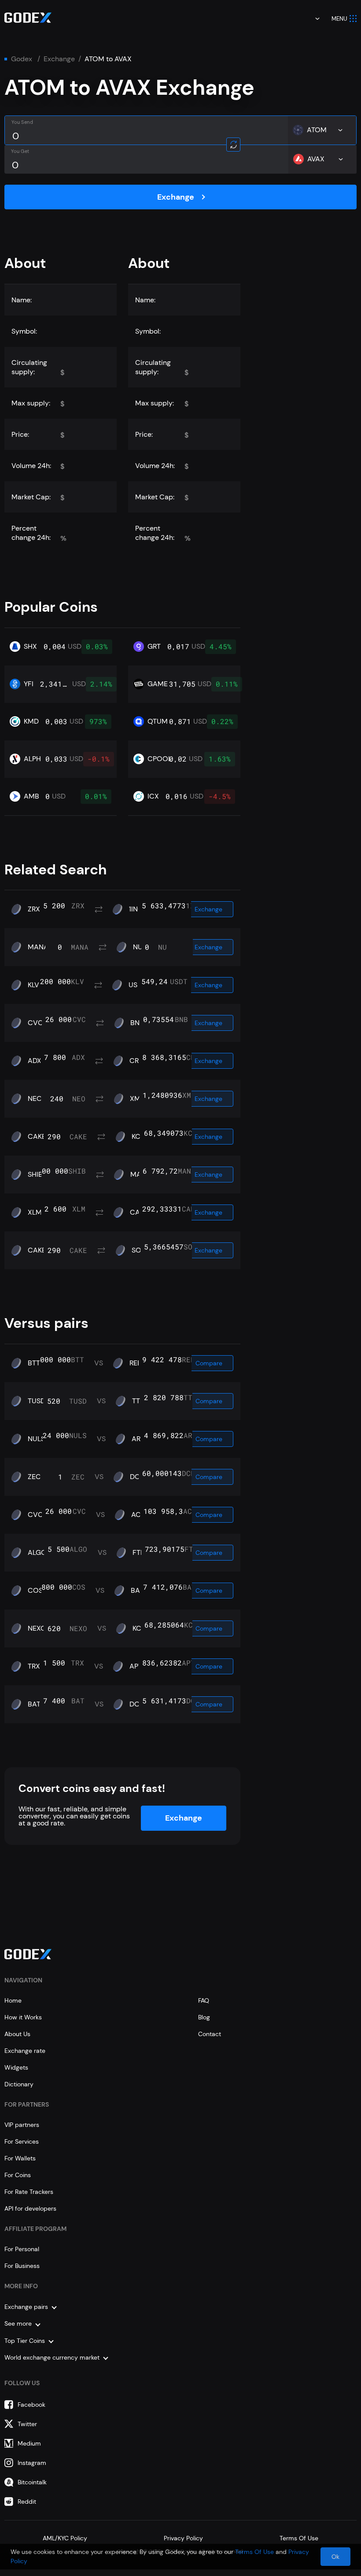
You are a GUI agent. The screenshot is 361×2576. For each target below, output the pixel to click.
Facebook (31, 2405)
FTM (140, 1553)
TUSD (37, 1401)
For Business (22, 2266)
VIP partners (22, 2125)
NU (138, 947)
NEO (35, 1099)
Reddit (27, 2502)
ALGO (37, 1553)
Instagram (32, 2463)
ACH (138, 1515)
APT (136, 1666)
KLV (33, 985)
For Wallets (20, 2158)
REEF (137, 1363)
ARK (138, 1439)
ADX (35, 1061)
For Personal (22, 2249)
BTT (34, 1363)
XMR (137, 1099)
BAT (137, 1591)
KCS (138, 1137)
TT (136, 1401)
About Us (17, 2034)
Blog (204, 2017)
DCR (137, 1477)
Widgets (16, 2067)
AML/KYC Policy (65, 2538)
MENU (339, 19)
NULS (36, 1439)
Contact (210, 2034)
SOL (138, 1250)
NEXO (37, 1628)
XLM (35, 1212)
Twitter (27, 2424)
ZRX (34, 909)
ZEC (34, 1477)
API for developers (30, 2208)
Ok (335, 2557)
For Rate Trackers (29, 2192)
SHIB (35, 1175)
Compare (209, 1363)
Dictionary (19, 2084)
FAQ (204, 2000)
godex (22, 59)
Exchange (59, 59)
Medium (29, 2443)
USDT (137, 985)
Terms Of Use (299, 2538)
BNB (137, 1023)
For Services (22, 2141)
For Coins (18, 2175)
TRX (34, 1666)
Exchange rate (25, 2051)
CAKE (37, 1137)
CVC (35, 1023)
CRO (137, 1061)
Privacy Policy (183, 2538)
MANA (38, 947)
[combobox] (311, 19)
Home (13, 2000)
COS (35, 1591)
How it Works (23, 2017)
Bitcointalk (32, 2482)
